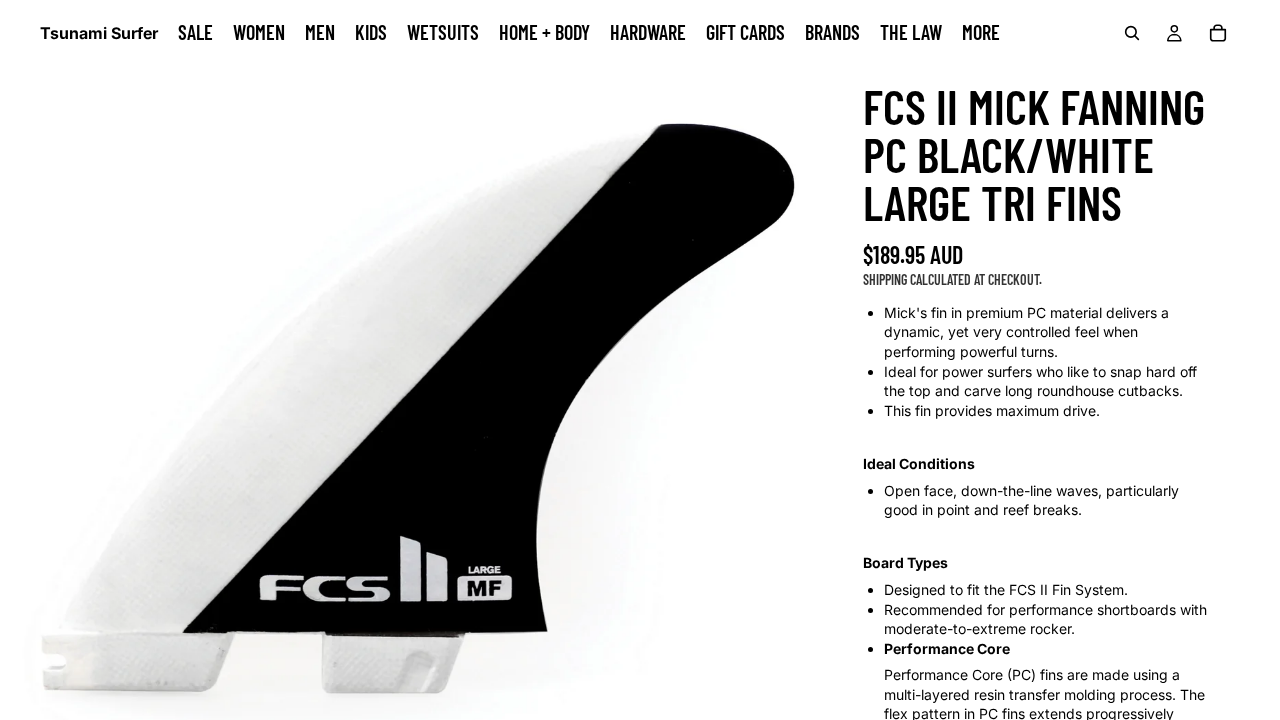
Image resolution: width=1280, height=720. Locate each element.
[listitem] (981, 33)
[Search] (1132, 33)
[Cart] (1218, 33)
